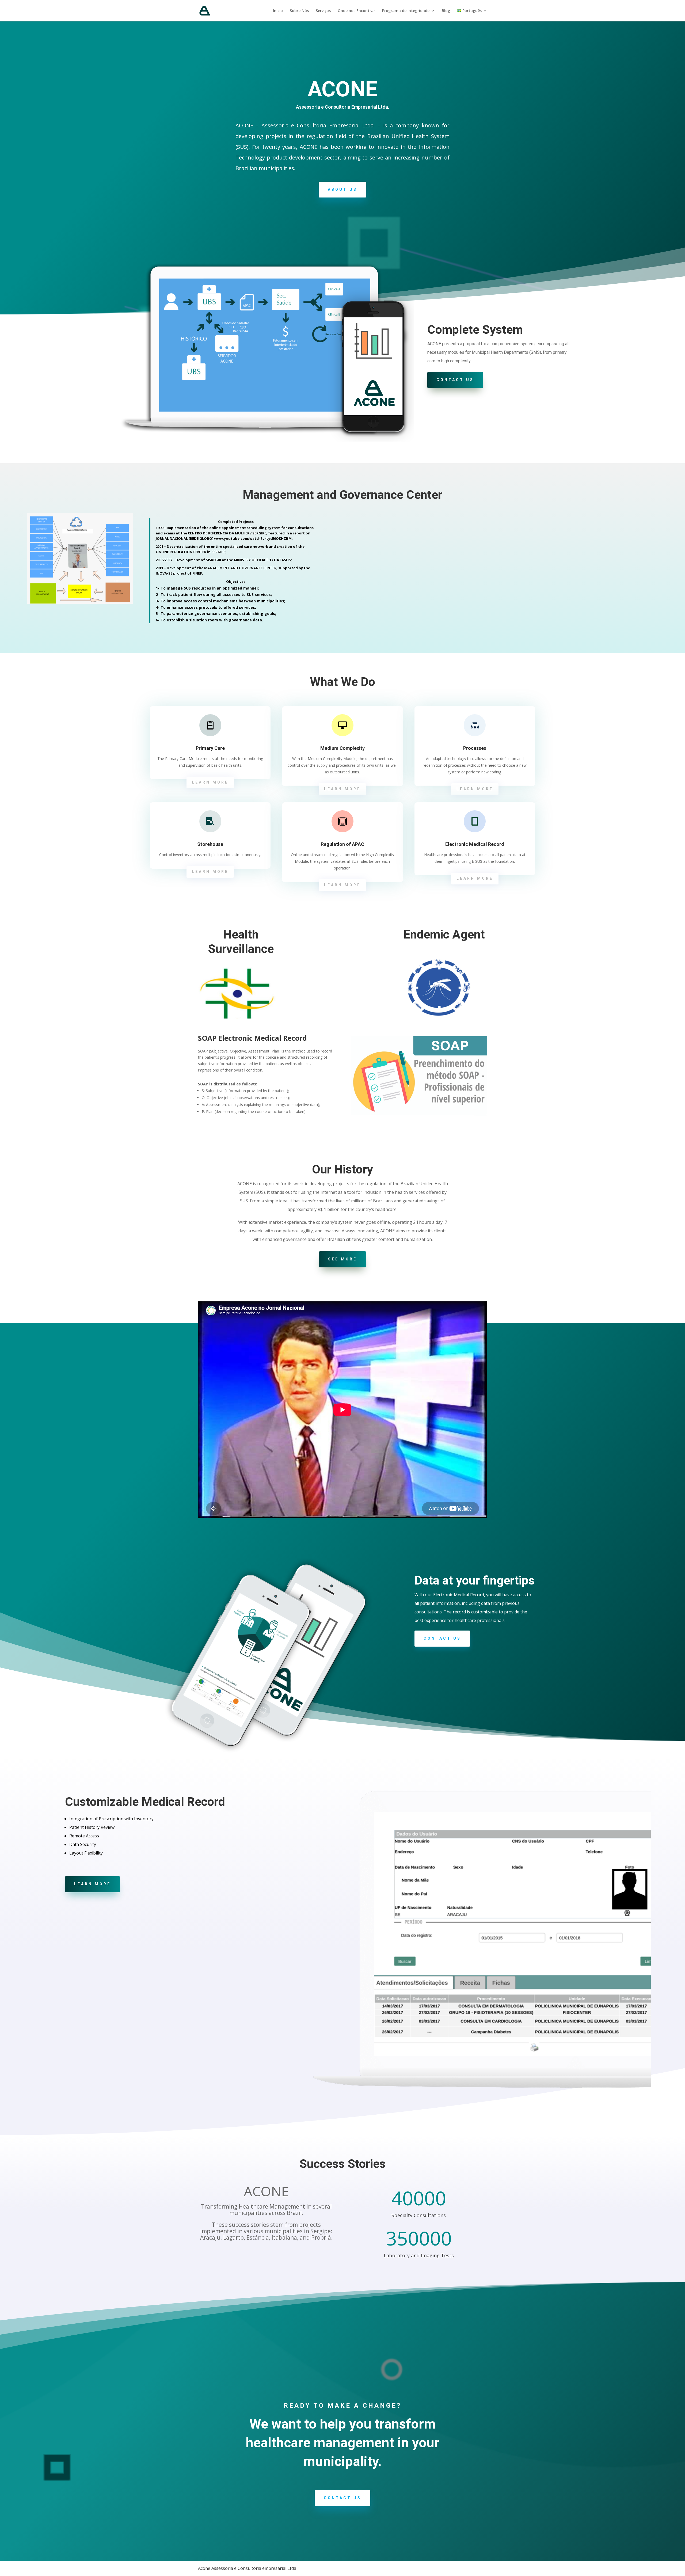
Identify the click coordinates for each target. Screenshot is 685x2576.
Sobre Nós (299, 11)
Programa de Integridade (406, 11)
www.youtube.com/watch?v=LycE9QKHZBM (253, 538)
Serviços (323, 11)
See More (342, 1259)
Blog (446, 11)
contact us (455, 380)
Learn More (210, 782)
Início (278, 11)
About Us (342, 189)
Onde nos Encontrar (356, 11)
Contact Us (442, 1638)
